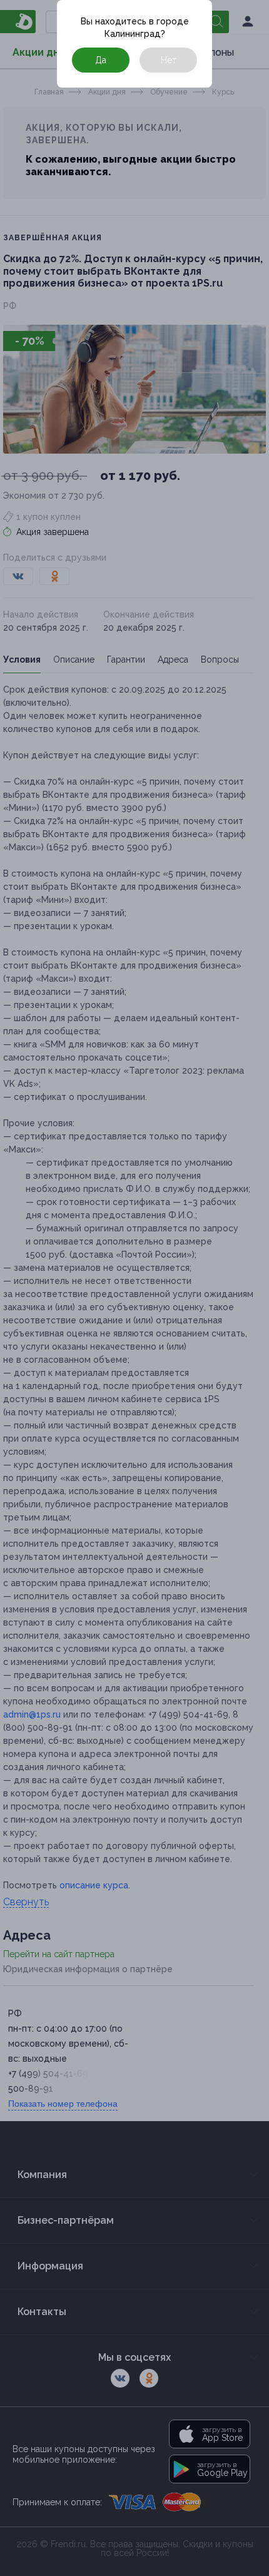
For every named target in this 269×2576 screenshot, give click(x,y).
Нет (169, 60)
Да (101, 60)
